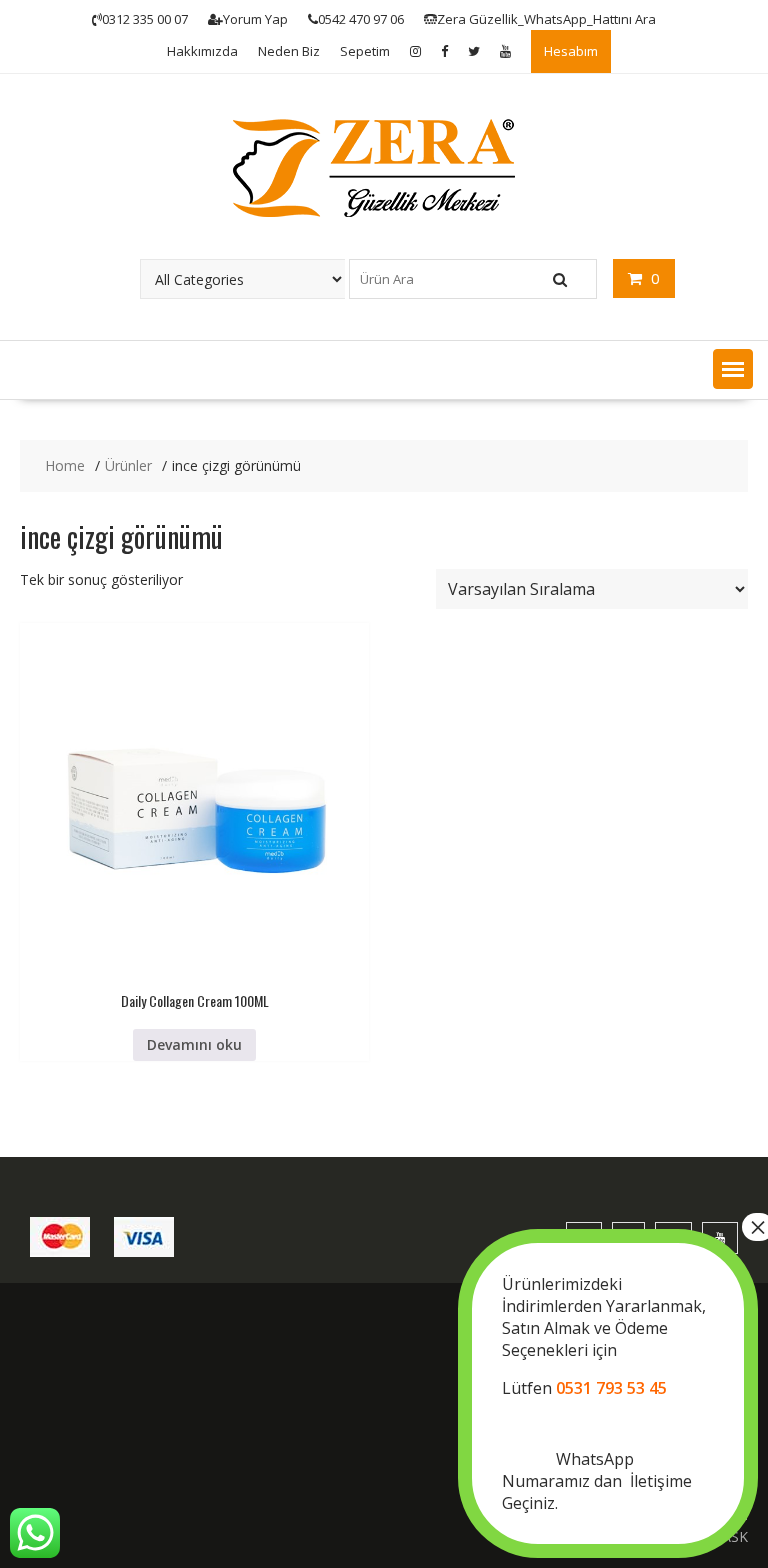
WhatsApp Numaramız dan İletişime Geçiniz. (604, 1393)
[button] (733, 369)
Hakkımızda (202, 51)
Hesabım (571, 51)
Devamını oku (194, 1044)
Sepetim (365, 51)
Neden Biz (289, 51)
